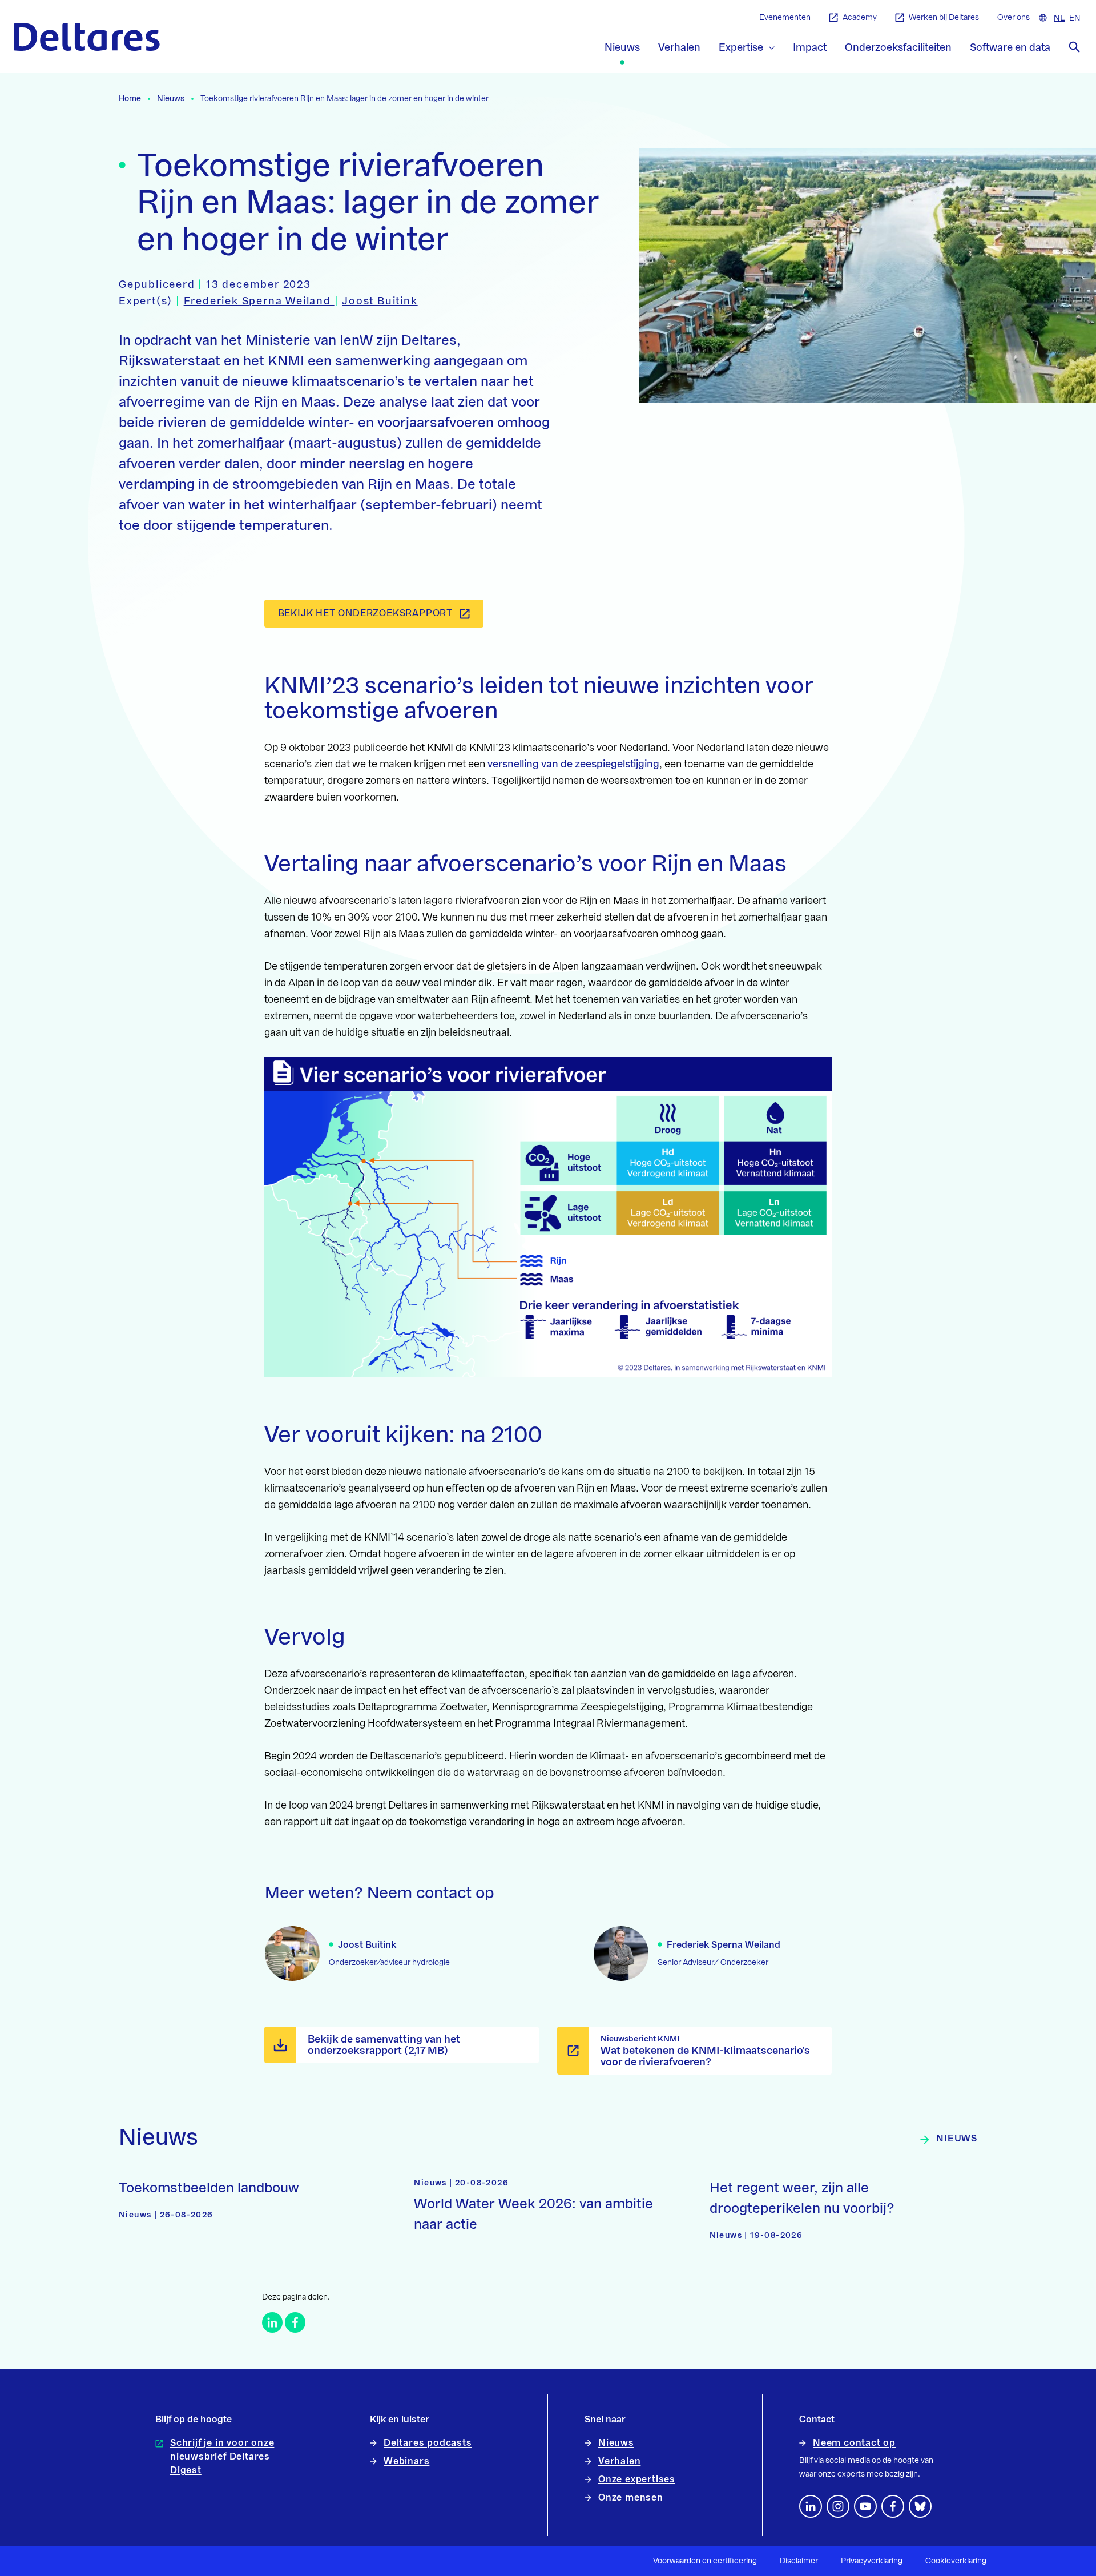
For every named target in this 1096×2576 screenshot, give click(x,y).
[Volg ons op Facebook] (893, 2506)
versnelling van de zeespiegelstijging (573, 764)
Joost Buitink (380, 301)
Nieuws (171, 99)
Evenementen (785, 18)
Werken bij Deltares (944, 18)
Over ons (1014, 18)
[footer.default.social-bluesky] (920, 2506)
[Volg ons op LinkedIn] (811, 2506)
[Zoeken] (1074, 47)
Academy (860, 18)
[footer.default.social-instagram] (838, 2506)
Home (130, 99)
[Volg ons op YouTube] (865, 2506)
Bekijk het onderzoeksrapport (365, 613)
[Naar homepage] (87, 37)
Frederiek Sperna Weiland (259, 301)
